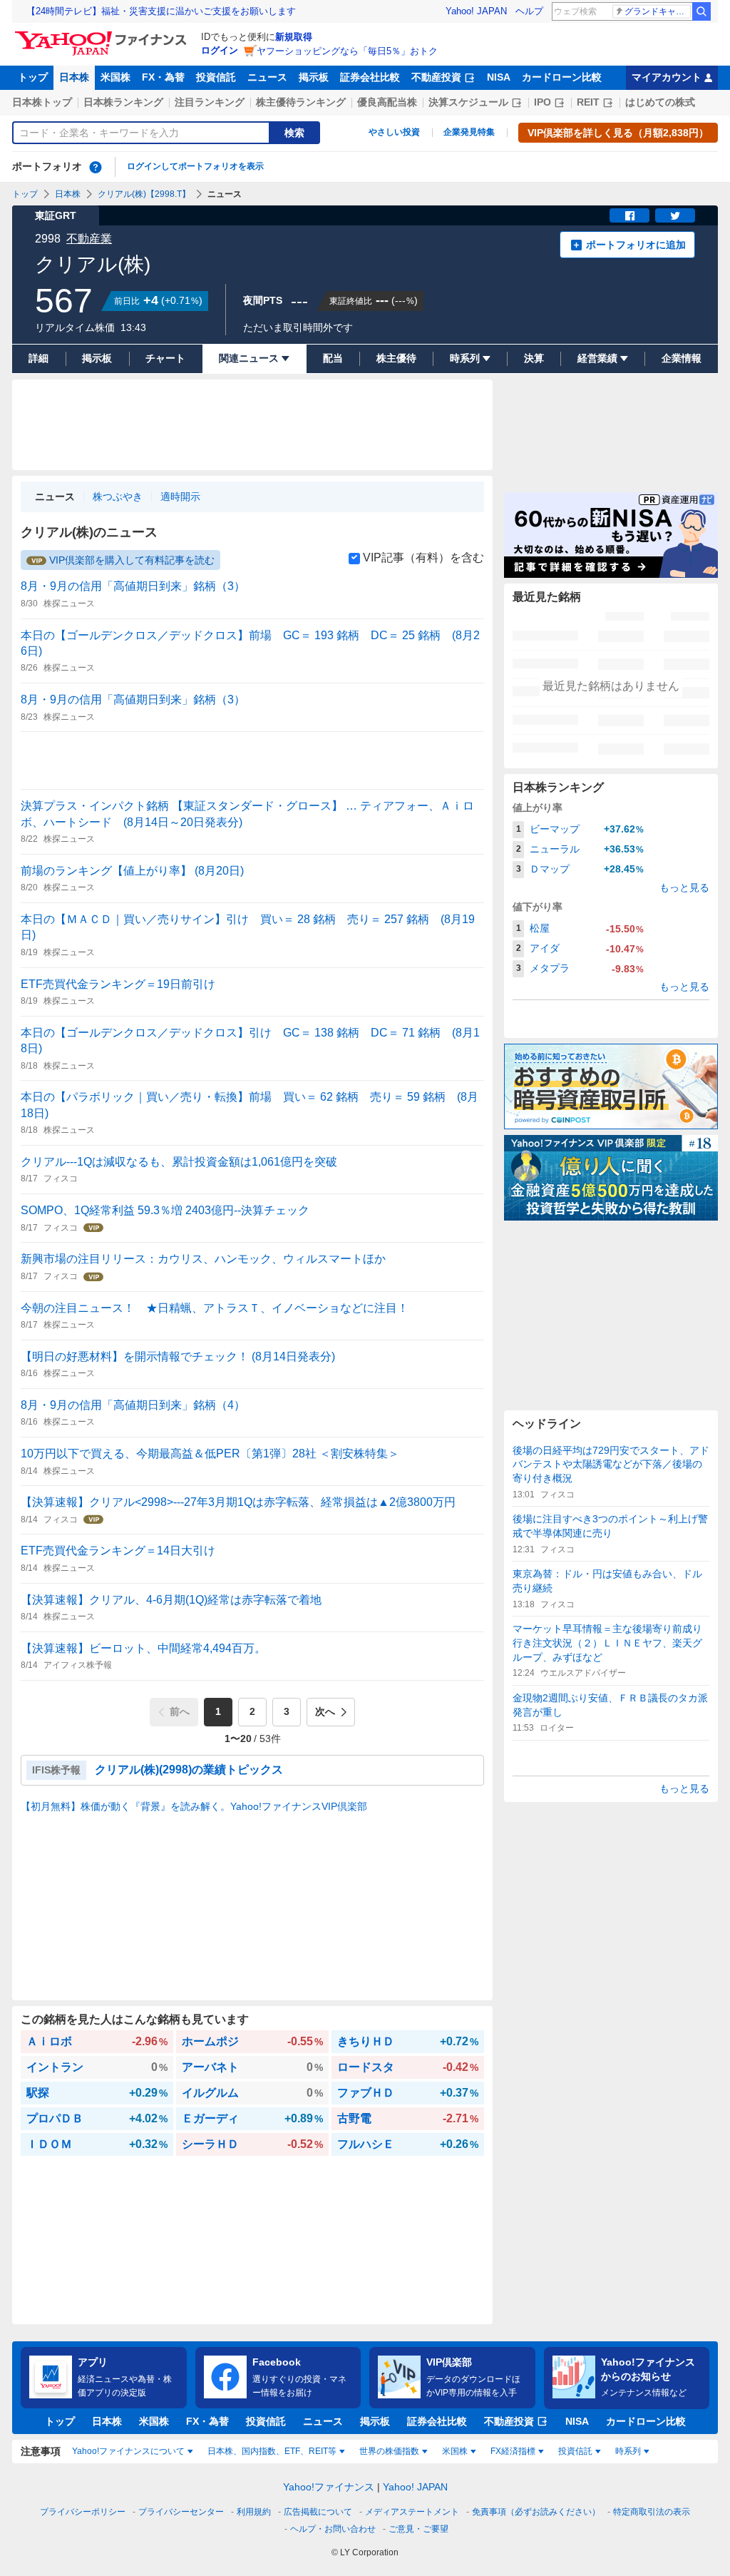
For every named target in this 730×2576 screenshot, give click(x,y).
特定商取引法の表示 (652, 2512)
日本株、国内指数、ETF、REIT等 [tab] (272, 2451)
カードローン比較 (562, 77)
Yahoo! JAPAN (476, 11)
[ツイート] (675, 215)
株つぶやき (118, 497)
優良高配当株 (387, 102)
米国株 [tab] (455, 2451)
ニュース (267, 77)
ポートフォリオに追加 (636, 245)
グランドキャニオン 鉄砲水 (658, 11)
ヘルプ (529, 11)
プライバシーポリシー (83, 2512)
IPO (543, 102)
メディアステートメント (412, 2512)
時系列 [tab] (628, 2451)
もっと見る (684, 887)
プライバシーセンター (181, 2512)
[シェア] (629, 215)
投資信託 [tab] (575, 2451)
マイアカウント (667, 77)
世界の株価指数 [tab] (389, 2451)
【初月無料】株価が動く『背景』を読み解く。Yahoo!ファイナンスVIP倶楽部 (194, 1806)
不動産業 (89, 239)
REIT (588, 102)
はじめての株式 (660, 102)
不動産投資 (436, 77)
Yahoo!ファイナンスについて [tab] (128, 2451)
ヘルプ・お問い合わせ (333, 2529)
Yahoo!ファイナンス (329, 2487)
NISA (499, 77)
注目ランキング (210, 102)
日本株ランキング (123, 102)
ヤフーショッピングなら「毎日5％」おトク (347, 51)
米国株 (115, 77)
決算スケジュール (468, 102)
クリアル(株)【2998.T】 (144, 194)
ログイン (220, 50)
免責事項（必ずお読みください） (536, 2512)
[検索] (701, 11)
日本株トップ (42, 102)
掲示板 (314, 77)
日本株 (74, 77)
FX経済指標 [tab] (513, 2451)
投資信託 (216, 77)
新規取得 (294, 37)
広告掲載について (318, 2512)
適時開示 (180, 497)
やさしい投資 (394, 132)
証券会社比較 (370, 77)
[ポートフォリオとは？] (96, 167)
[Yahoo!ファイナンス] (103, 35)
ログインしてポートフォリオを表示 (195, 166)
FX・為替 (163, 77)
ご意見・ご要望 (418, 2529)
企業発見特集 (469, 132)
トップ (33, 77)
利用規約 (254, 2512)
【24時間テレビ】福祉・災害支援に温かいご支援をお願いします (161, 11)
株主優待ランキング (301, 102)
